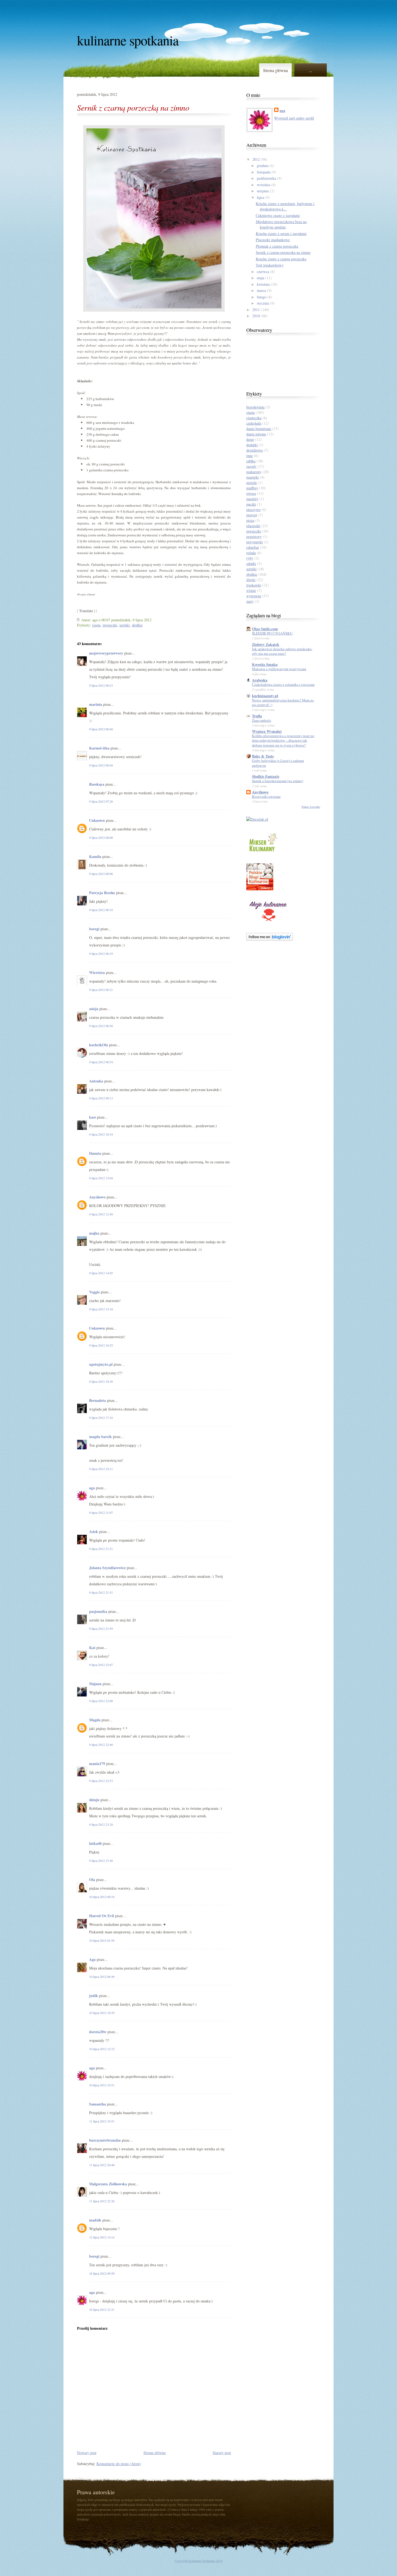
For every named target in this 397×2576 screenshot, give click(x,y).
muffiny (252, 488)
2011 (256, 310)
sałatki (251, 563)
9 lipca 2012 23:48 (101, 1861)
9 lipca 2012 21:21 (101, 1549)
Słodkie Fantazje (266, 776)
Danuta (95, 1153)
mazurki (253, 477)
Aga (92, 1959)
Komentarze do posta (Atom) (119, 2464)
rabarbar (253, 547)
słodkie (137, 625)
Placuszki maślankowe (273, 240)
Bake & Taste (263, 756)
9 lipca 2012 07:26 (101, 801)
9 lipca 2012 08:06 (101, 874)
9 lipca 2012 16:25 (101, 1345)
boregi (94, 929)
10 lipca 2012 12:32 (102, 2049)
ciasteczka (254, 418)
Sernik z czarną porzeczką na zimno (133, 107)
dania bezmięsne (259, 429)
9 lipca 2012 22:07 (101, 1665)
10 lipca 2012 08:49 (102, 1977)
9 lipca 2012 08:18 (101, 910)
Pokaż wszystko (311, 807)
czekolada (254, 423)
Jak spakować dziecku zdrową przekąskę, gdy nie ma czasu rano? (282, 651)
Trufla (257, 716)
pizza (250, 520)
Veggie (94, 1292)
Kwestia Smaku (265, 664)
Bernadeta (97, 1400)
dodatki (252, 445)
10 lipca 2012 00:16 (102, 1897)
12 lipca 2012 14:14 (102, 2237)
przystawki (255, 542)
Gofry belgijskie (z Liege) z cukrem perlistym (278, 763)
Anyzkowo (97, 1197)
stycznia (263, 303)
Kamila (95, 856)
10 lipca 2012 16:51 (102, 2085)
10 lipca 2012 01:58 (102, 1940)
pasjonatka (98, 1611)
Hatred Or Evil (102, 1916)
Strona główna (275, 70)
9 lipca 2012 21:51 (101, 1592)
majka (94, 1233)
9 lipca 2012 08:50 (101, 1026)
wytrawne (254, 596)
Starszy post (222, 2453)
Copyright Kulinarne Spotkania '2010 (199, 2561)
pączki (251, 504)
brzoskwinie (255, 407)
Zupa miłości (262, 720)
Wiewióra (97, 972)
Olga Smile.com (265, 629)
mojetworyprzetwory (106, 653)
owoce (251, 493)
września (263, 185)
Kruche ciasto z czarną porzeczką (281, 259)
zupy (250, 601)
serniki (125, 625)
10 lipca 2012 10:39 (102, 2013)
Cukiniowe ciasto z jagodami (278, 215)
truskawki (254, 585)
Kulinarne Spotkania (128, 40)
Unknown (97, 820)
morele (252, 483)
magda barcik (100, 1437)
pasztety (252, 499)
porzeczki (110, 625)
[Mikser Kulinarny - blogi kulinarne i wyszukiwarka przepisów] (263, 853)
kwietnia (263, 284)
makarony (254, 472)
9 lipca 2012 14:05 (101, 1273)
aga (92, 1488)
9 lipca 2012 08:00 (101, 837)
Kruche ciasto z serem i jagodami (281, 234)
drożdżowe (255, 450)
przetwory (254, 536)
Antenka (96, 1081)
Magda (95, 1720)
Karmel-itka (99, 748)
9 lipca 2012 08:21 (101, 990)
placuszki (253, 526)
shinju (94, 1800)
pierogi (252, 515)
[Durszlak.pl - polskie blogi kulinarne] (257, 819)
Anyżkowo (260, 792)
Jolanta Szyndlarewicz (107, 1568)
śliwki (251, 580)
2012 (256, 159)
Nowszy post (87, 2453)
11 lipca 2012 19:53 (102, 2121)
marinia (96, 704)
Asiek (94, 1531)
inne (250, 456)
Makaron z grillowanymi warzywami (279, 669)
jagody (251, 466)
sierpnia (263, 191)
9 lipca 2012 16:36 (101, 1381)
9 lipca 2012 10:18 (101, 1134)
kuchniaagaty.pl (265, 696)
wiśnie (251, 590)
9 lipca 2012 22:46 (101, 1744)
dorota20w (98, 2032)
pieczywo (253, 510)
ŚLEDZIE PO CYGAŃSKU (272, 633)
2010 (256, 316)
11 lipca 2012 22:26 (102, 2201)
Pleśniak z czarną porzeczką (277, 246)
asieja (94, 1009)
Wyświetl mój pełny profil (294, 118)
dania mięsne (256, 434)
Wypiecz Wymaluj (267, 731)
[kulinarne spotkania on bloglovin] (270, 939)
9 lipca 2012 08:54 (101, 1062)
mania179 (97, 1764)
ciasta (96, 625)
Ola (92, 1880)
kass (92, 1117)
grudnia (263, 166)
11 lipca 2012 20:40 (102, 2165)
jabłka (251, 461)
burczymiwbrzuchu (105, 2140)
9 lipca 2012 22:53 (101, 1781)
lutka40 (95, 1843)
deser (250, 439)
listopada (264, 172)
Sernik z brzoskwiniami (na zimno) (277, 781)
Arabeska (260, 680)
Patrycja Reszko (102, 893)
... (311, 70)
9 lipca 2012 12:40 (101, 1214)
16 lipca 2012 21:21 (102, 2309)
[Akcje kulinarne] (268, 922)
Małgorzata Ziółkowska (108, 2184)
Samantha (97, 2104)
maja (260, 278)
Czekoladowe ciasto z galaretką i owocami (283, 684)
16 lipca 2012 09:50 (102, 2273)
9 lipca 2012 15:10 (101, 1309)
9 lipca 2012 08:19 (101, 953)
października (266, 178)
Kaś (92, 1648)
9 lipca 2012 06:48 (101, 729)
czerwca (263, 272)
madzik (95, 2220)
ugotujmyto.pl (101, 1364)
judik (94, 1996)
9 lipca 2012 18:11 (101, 1469)
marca (261, 290)
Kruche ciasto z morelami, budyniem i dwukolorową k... (285, 206)
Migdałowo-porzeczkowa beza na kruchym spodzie (281, 224)
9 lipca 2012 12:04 (101, 1178)
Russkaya (97, 784)
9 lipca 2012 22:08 (101, 1701)
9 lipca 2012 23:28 (101, 1824)
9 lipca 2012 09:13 (101, 1098)
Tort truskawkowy (270, 265)
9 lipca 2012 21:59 (101, 1628)
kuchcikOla (99, 1045)
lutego (262, 297)
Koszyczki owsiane (266, 796)
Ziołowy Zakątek (266, 644)
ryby (250, 558)
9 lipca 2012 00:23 (101, 685)
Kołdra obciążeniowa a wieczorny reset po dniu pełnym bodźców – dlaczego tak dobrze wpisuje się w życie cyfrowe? (283, 740)
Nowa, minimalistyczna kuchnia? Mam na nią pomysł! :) (283, 702)
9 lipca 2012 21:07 (101, 1512)
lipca (260, 197)
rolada (251, 553)
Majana (95, 1684)
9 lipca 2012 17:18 (101, 1418)
